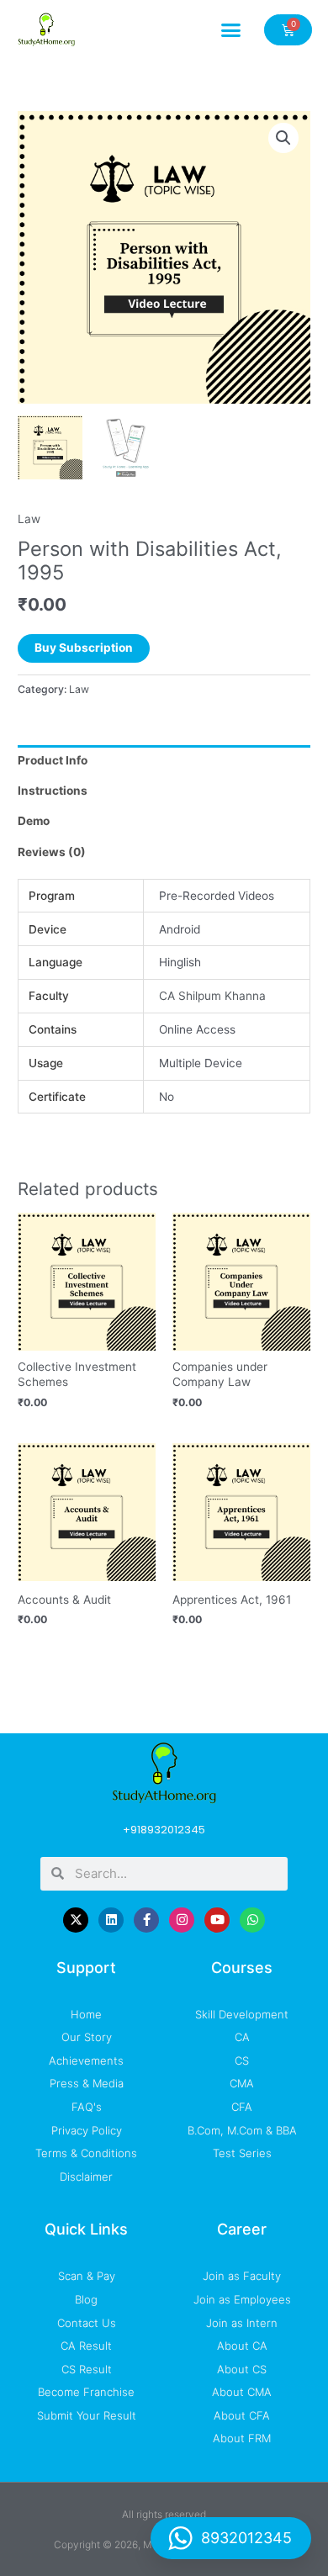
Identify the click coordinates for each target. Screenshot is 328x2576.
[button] (231, 29)
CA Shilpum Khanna (212, 996)
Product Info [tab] (53, 760)
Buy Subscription (84, 648)
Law (29, 519)
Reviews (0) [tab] (52, 852)
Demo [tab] (34, 821)
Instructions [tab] (53, 791)
